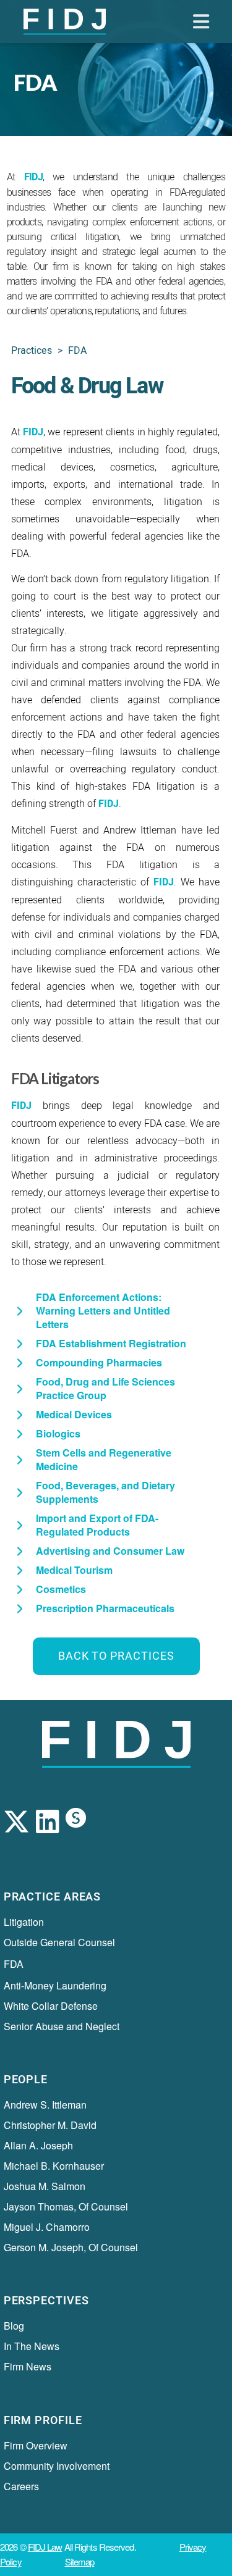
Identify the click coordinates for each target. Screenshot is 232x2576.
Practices (32, 351)
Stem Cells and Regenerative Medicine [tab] (104, 1459)
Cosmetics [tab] (61, 1589)
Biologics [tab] (58, 1433)
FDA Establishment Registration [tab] (111, 1343)
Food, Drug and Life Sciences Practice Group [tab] (105, 1388)
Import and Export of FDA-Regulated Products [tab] (97, 1525)
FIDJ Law (45, 2547)
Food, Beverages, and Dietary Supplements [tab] (105, 1492)
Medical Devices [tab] (74, 1414)
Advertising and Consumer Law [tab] (110, 1551)
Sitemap (80, 2561)
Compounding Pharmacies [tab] (99, 1362)
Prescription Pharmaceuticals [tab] (105, 1608)
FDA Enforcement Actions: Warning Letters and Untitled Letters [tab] (103, 1311)
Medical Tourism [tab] (74, 1570)
